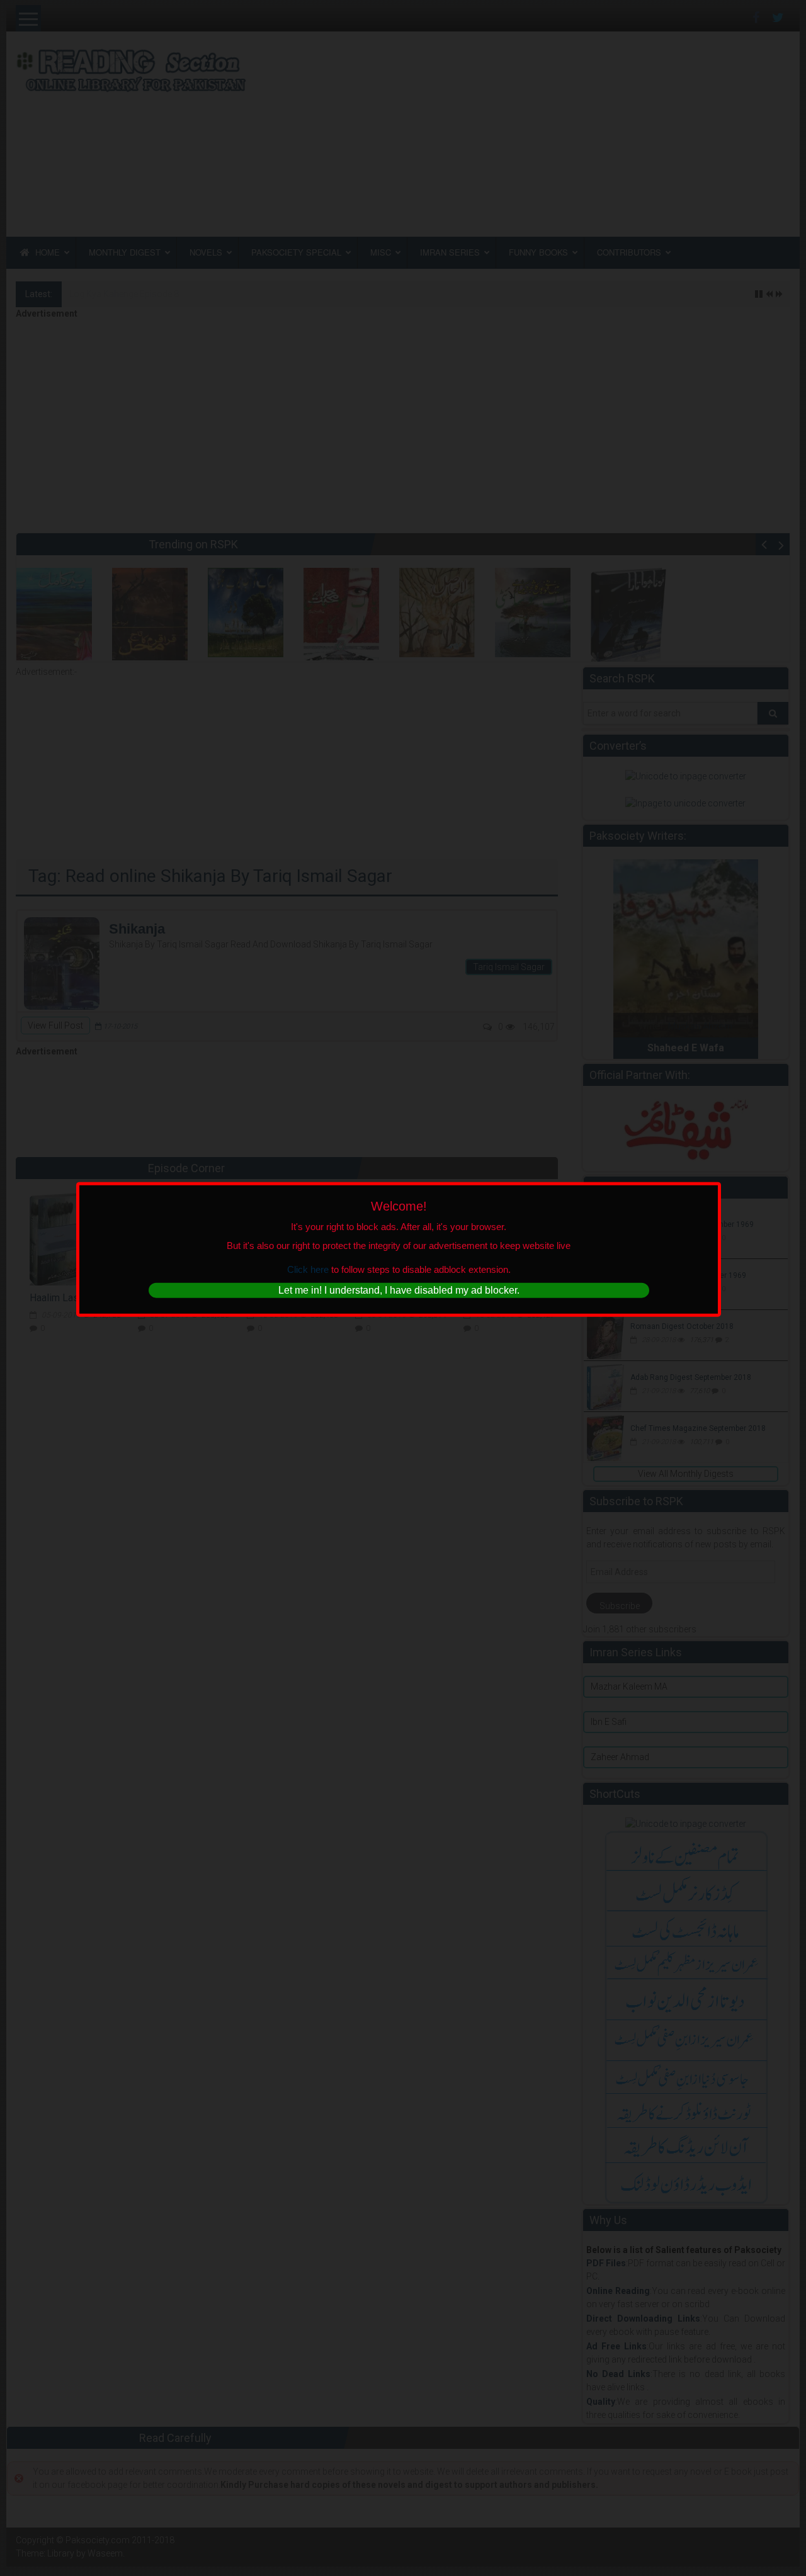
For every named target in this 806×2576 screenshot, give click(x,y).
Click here (308, 1269)
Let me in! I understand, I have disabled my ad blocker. (399, 1290)
